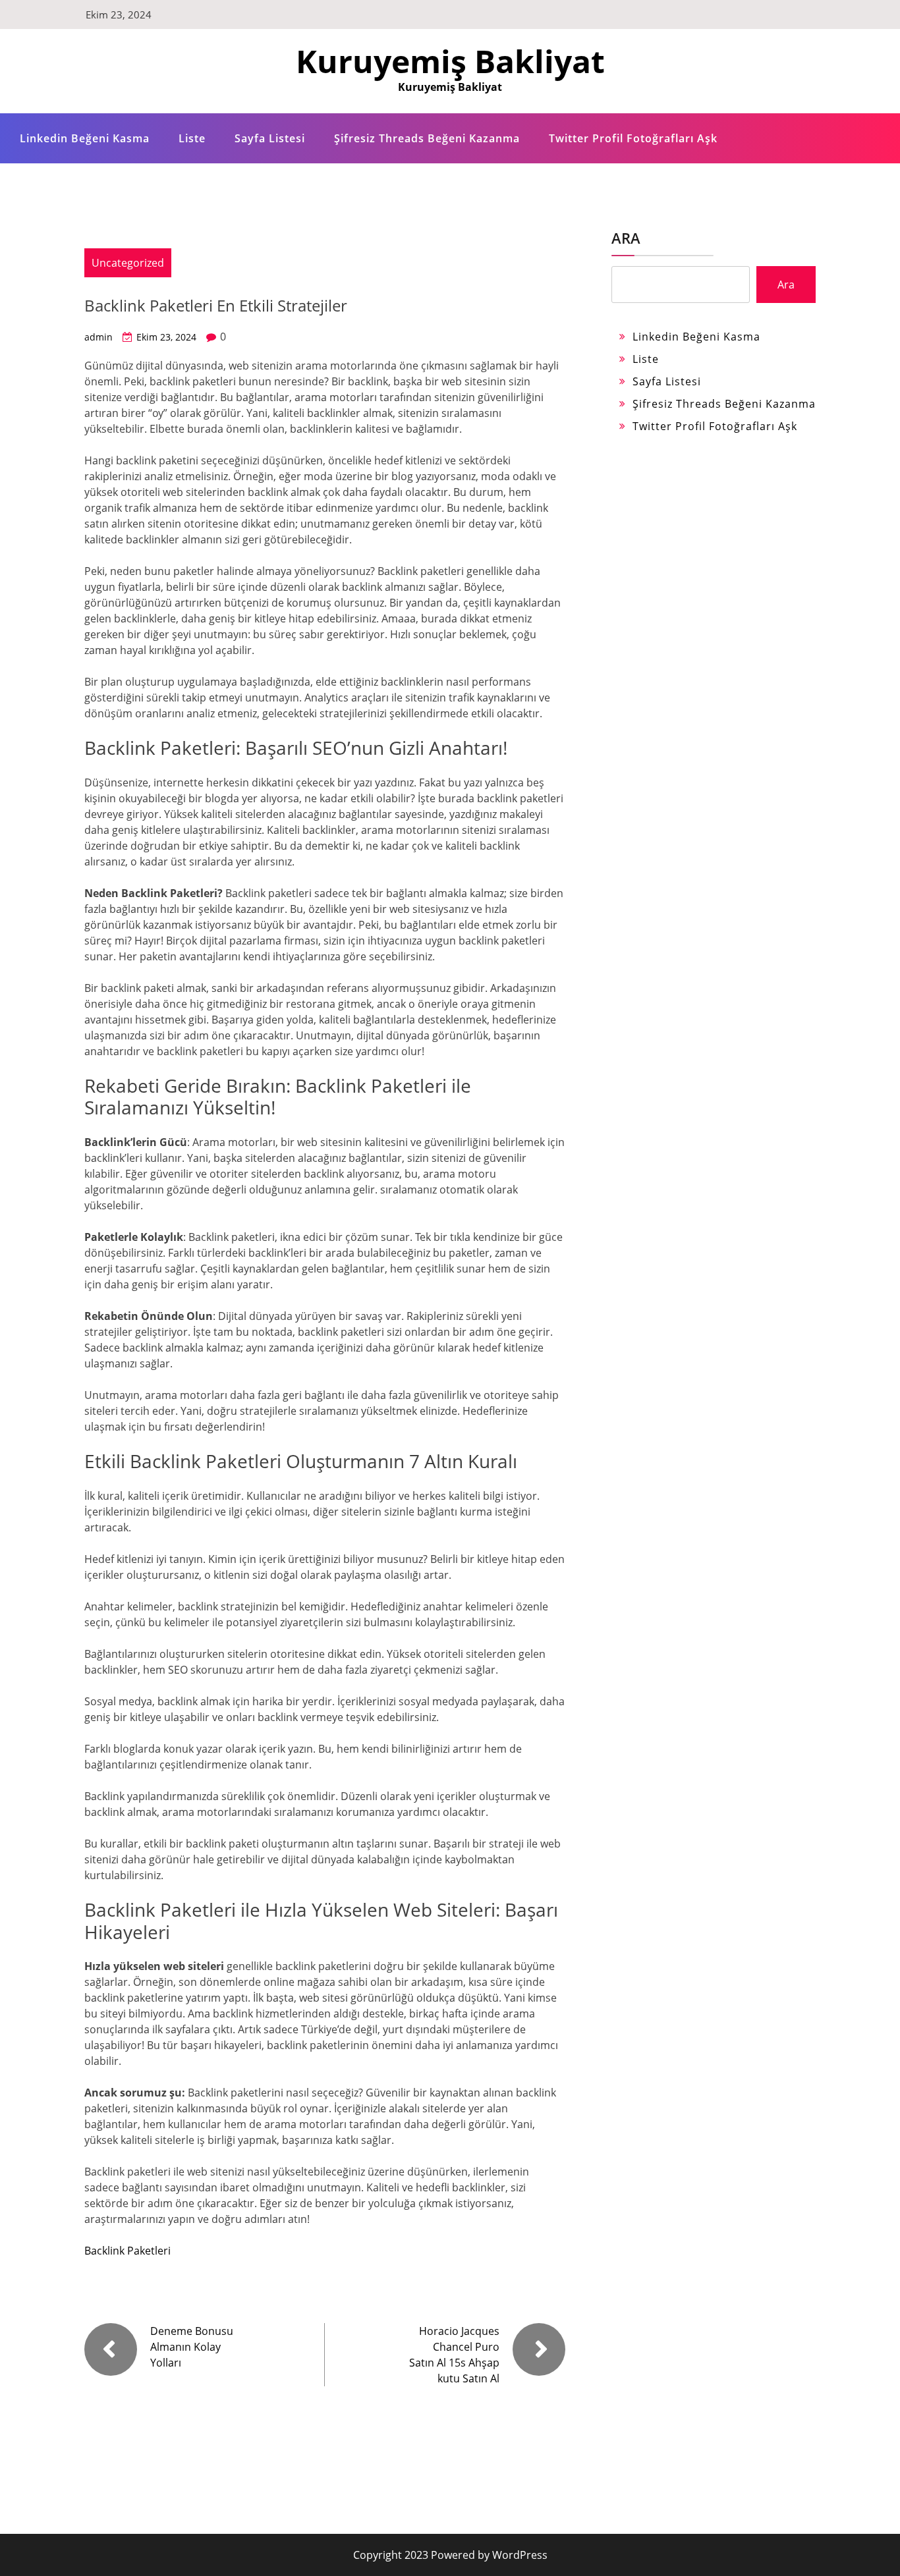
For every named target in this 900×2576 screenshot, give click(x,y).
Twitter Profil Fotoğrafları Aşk (633, 138)
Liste (192, 138)
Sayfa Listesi (270, 138)
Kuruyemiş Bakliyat (450, 61)
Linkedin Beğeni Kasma (85, 138)
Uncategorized (128, 263)
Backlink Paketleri (127, 2251)
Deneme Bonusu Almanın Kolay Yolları (192, 2347)
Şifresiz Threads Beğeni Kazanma (427, 138)
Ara (626, 238)
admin (98, 337)
